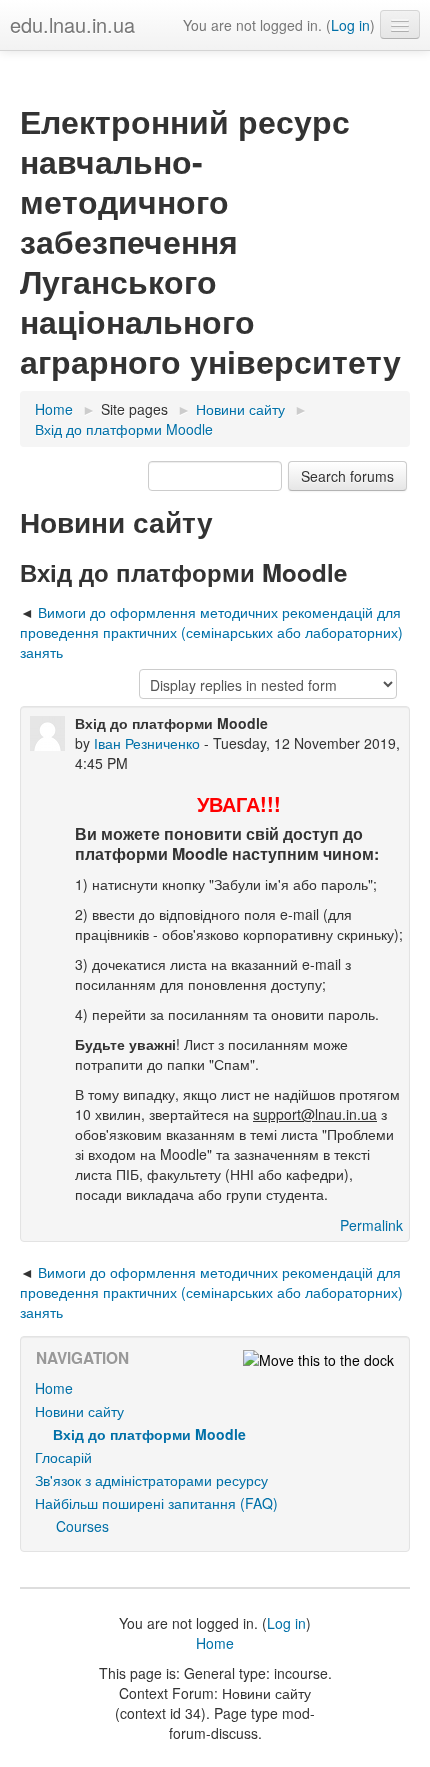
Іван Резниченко (147, 743)
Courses (82, 1526)
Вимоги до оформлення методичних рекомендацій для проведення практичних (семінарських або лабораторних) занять (211, 632)
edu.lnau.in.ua (72, 24)
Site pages (134, 409)
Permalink (371, 1225)
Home (54, 1388)
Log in (350, 25)
